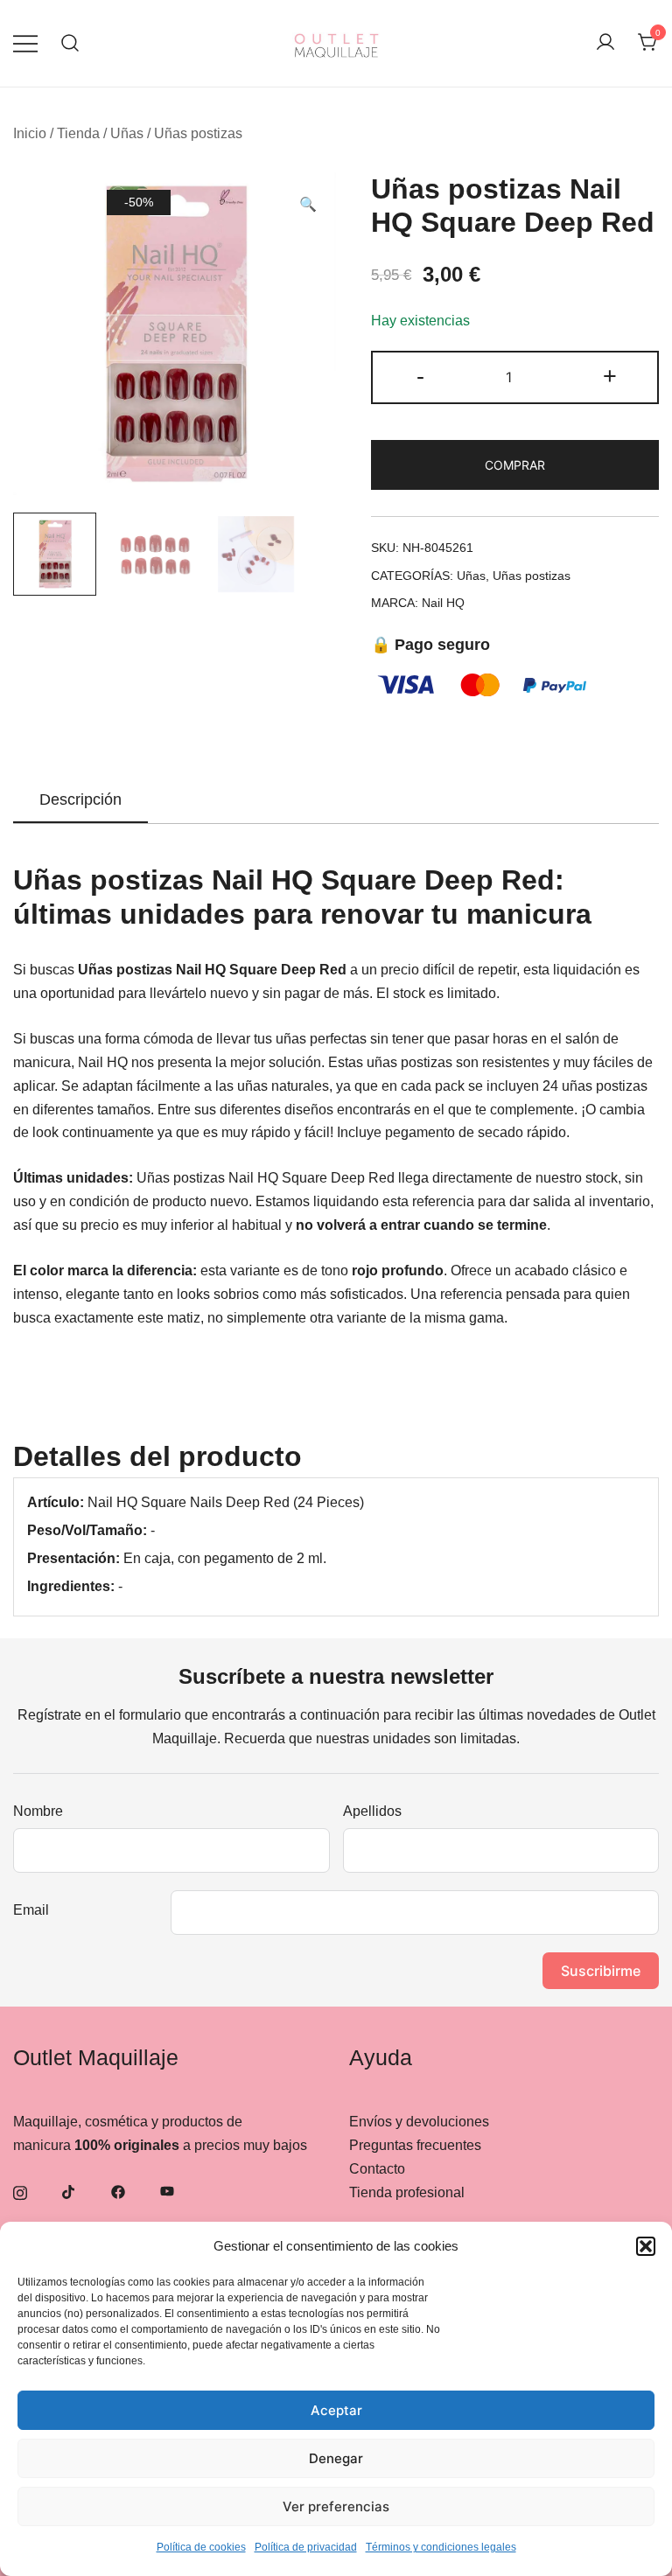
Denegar (336, 2458)
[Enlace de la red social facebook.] (118, 2191)
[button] (646, 2246)
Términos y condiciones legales (441, 2547)
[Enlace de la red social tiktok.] (69, 2191)
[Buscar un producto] (70, 43)
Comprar (515, 465)
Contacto (377, 2169)
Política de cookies (201, 2547)
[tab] (80, 800)
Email (31, 1910)
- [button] (420, 376)
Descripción (80, 799)
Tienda (78, 133)
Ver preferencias (336, 2506)
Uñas (127, 133)
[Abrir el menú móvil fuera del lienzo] (25, 43)
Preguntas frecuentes (415, 2145)
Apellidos (372, 1811)
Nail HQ (443, 603)
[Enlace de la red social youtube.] (167, 2191)
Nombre (38, 1811)
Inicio (30, 133)
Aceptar (336, 2410)
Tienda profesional (407, 2192)
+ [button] (610, 376)
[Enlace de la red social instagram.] (20, 2191)
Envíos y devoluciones (419, 2122)
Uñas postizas (198, 133)
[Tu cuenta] (605, 43)
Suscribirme (601, 1971)
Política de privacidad (306, 2547)
